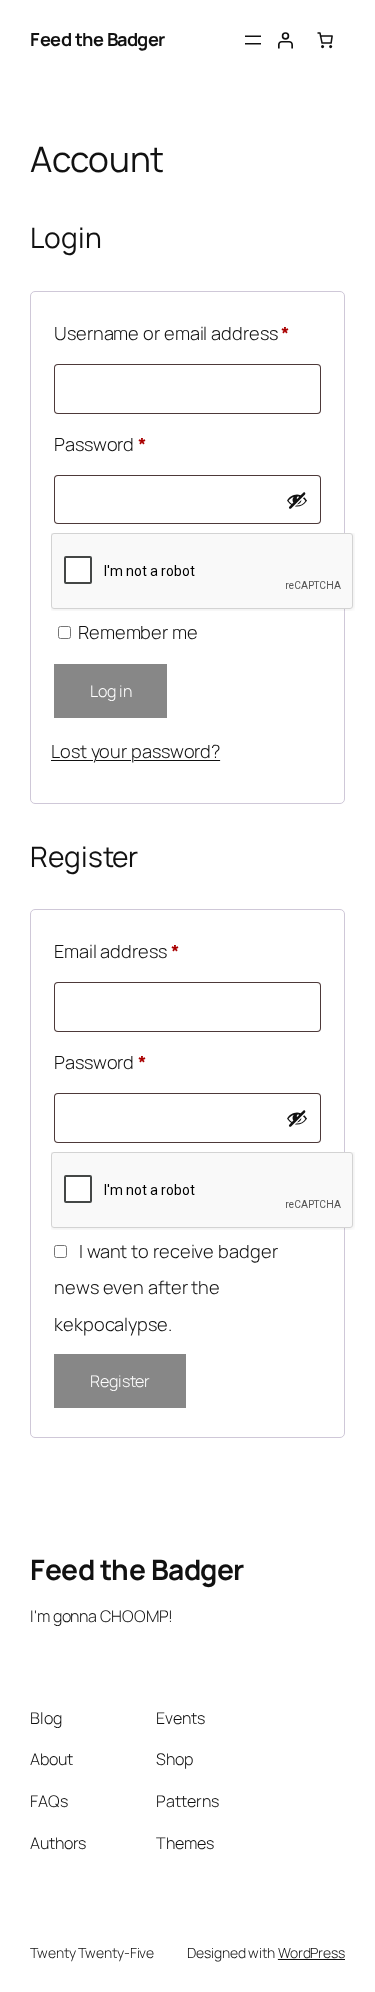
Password (137, 443)
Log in (110, 691)
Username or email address (187, 332)
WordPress (311, 1952)
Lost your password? (135, 751)
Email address (153, 950)
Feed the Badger (97, 39)
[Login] (285, 40)
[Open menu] (253, 40)
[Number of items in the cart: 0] (325, 40)
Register (120, 1381)
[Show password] (297, 500)
